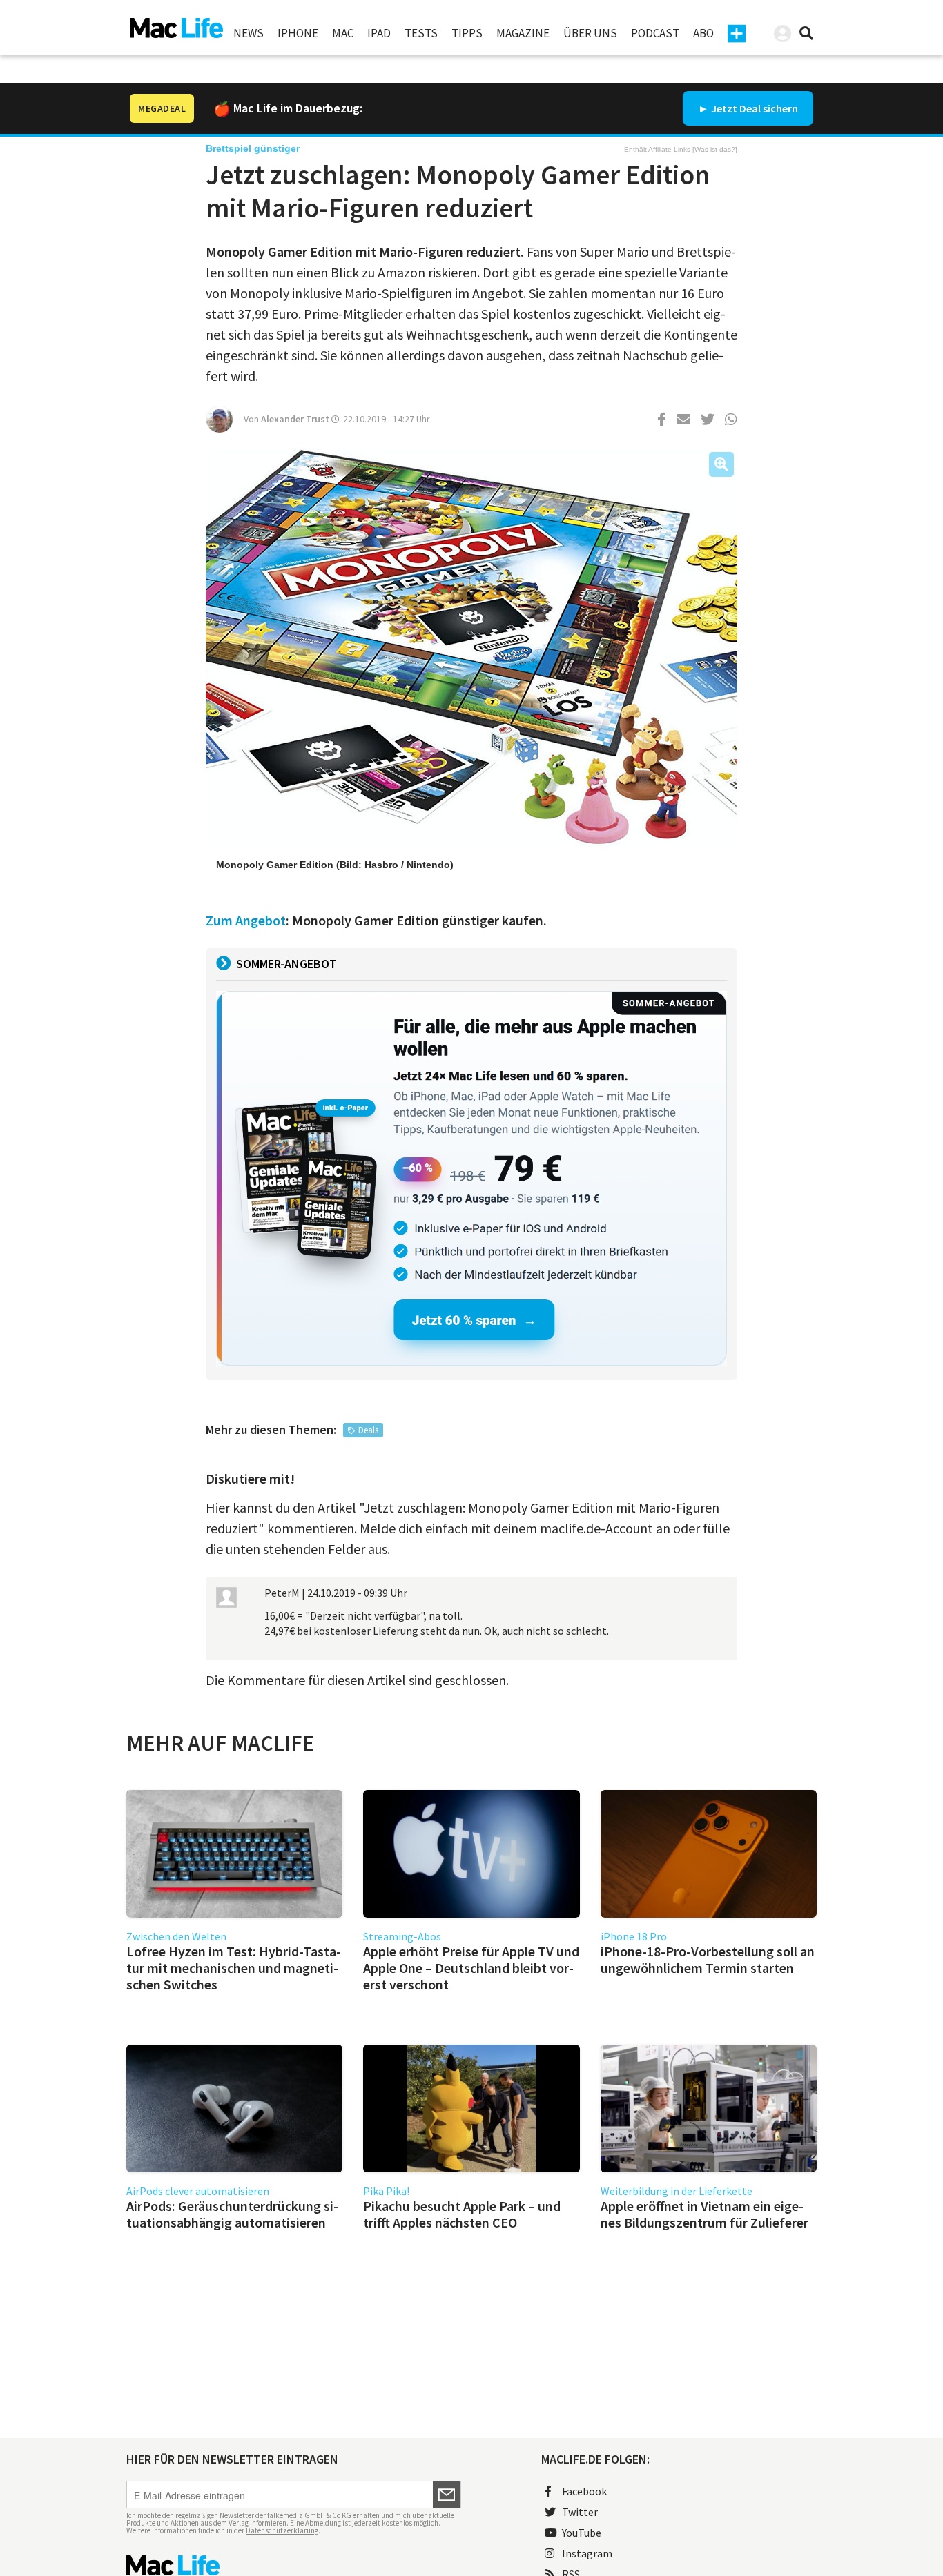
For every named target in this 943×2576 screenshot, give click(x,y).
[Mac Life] (294, 2565)
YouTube (582, 2533)
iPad (379, 33)
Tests (421, 33)
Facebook (584, 2491)
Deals (368, 1430)
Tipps (467, 33)
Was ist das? (715, 149)
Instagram (587, 2553)
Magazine (523, 33)
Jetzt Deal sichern (755, 108)
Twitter (580, 2512)
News (249, 33)
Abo (703, 33)
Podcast (655, 33)
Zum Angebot (246, 920)
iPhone (298, 33)
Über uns (590, 33)
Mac (343, 33)
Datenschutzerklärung (282, 2530)
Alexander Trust (295, 419)
